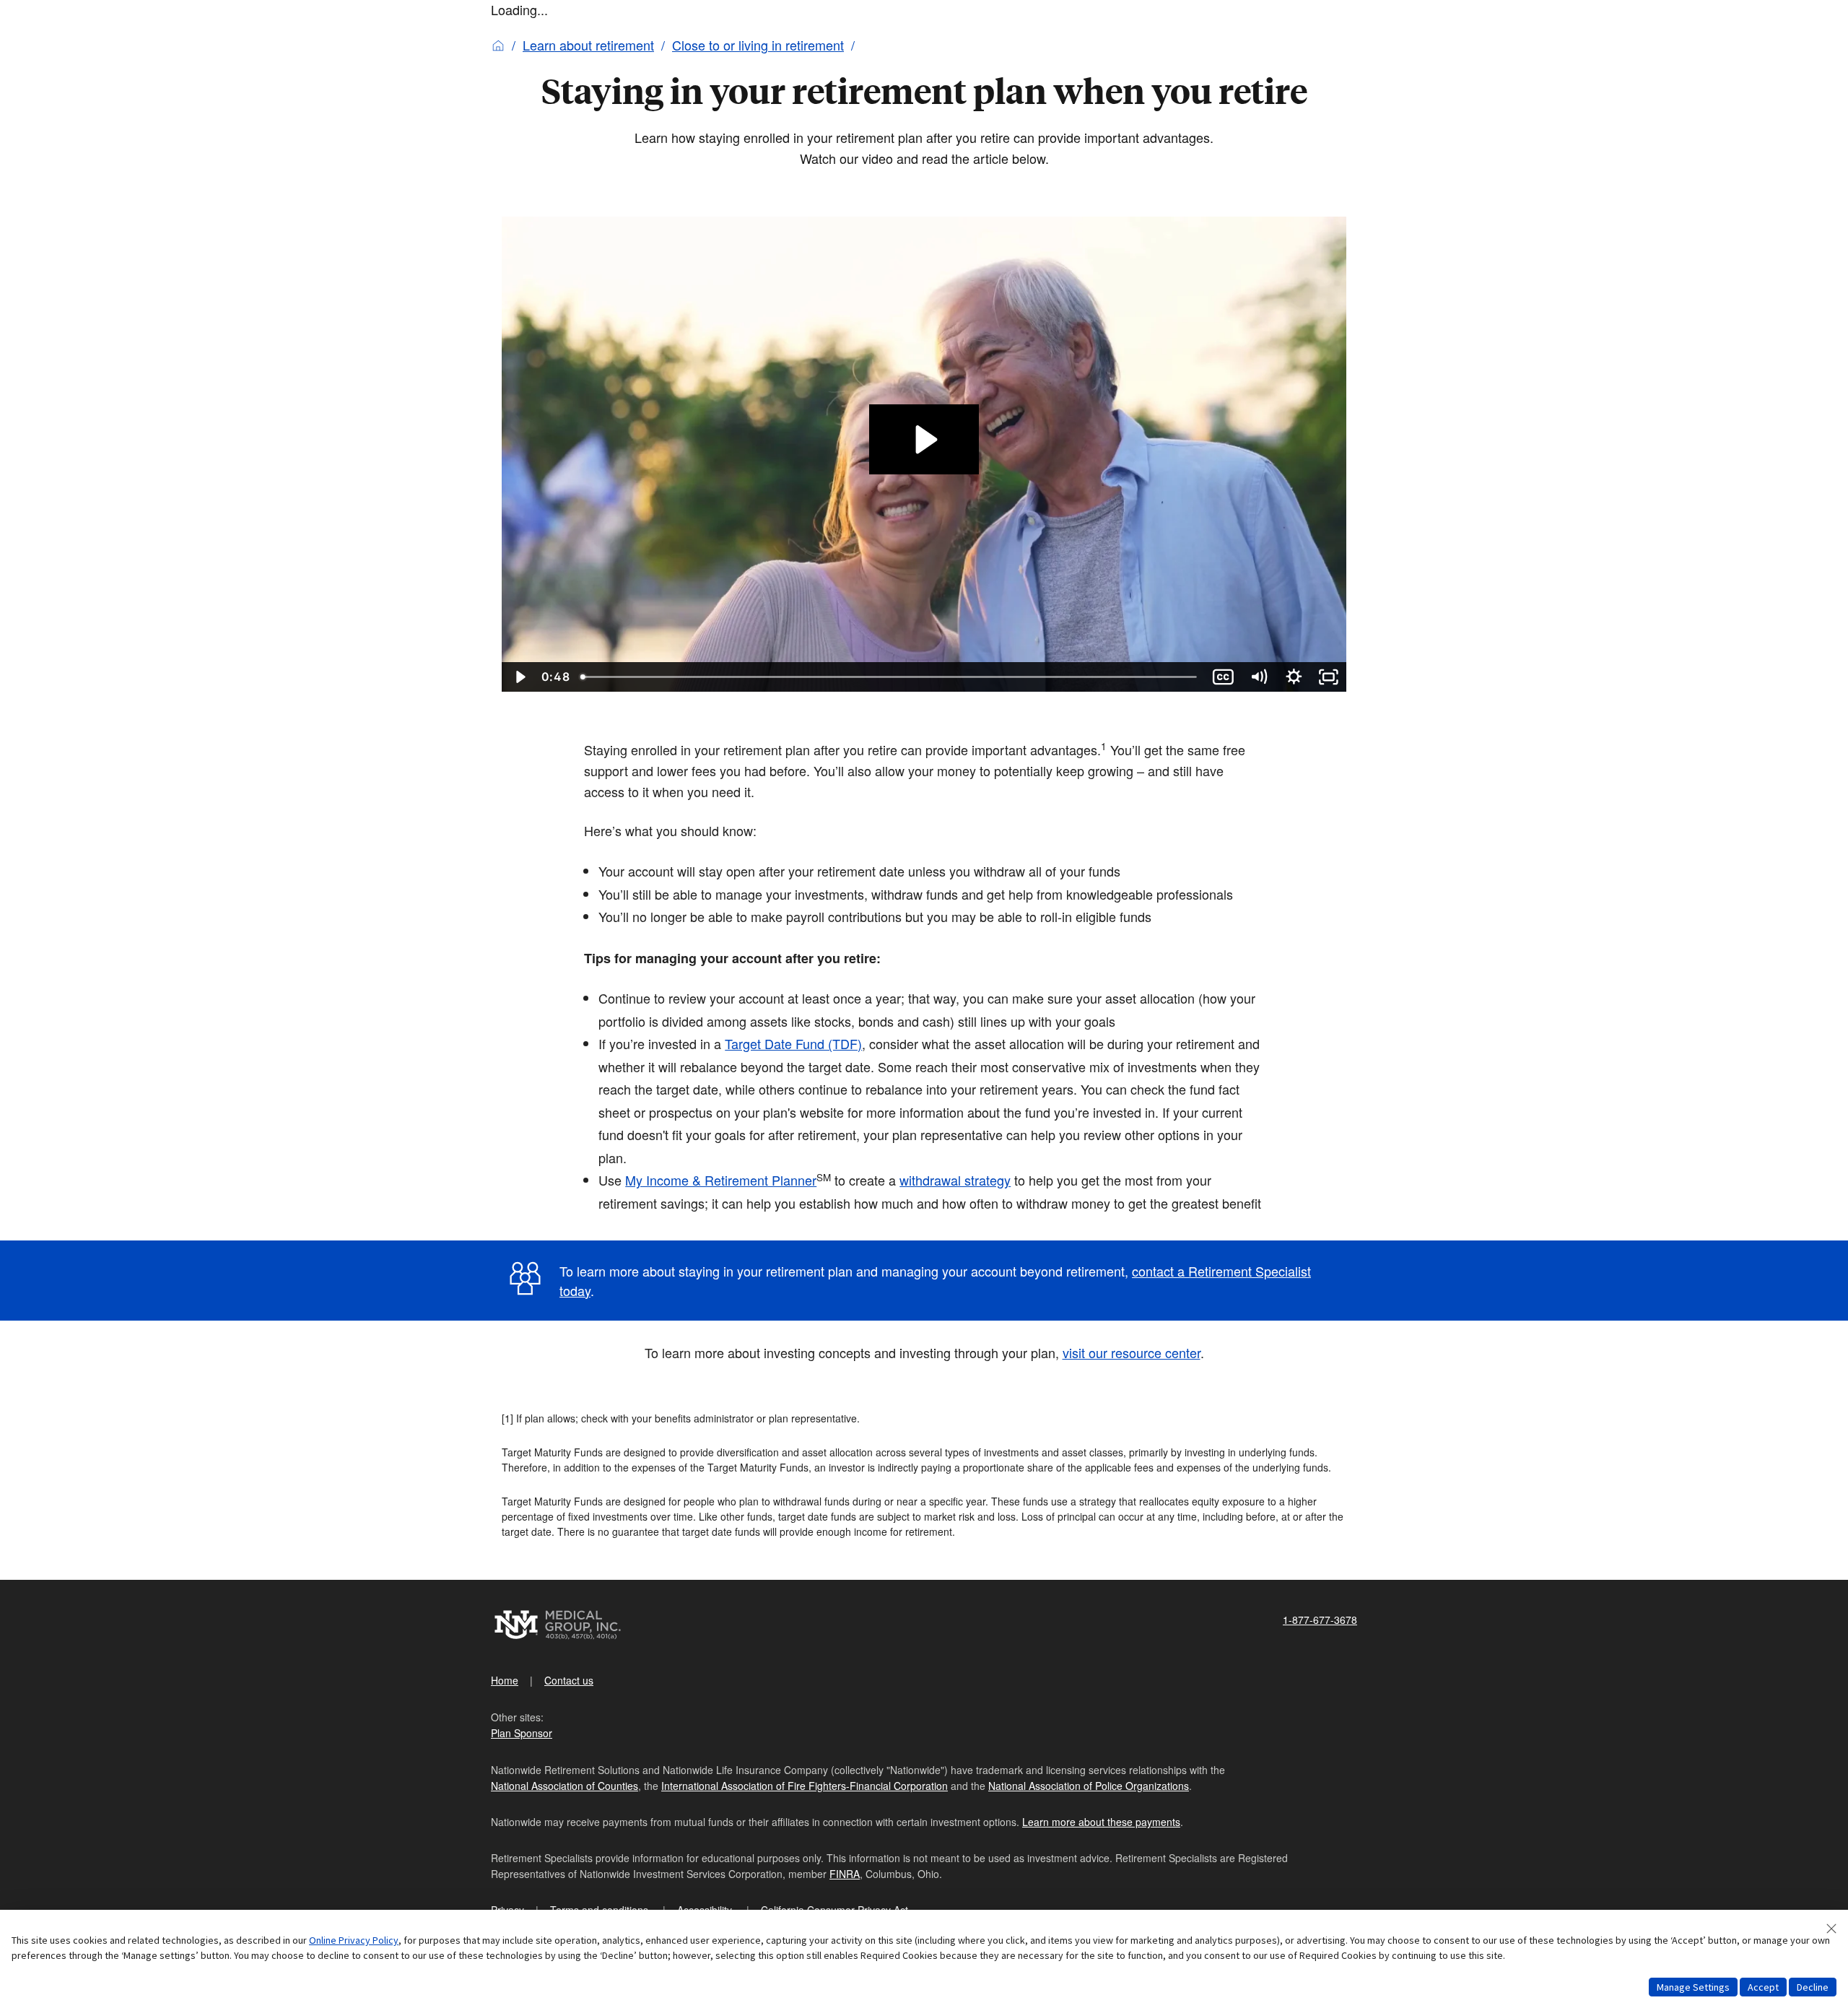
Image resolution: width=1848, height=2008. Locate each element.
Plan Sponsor (522, 1733)
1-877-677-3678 (1320, 1620)
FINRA (845, 1874)
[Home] (498, 45)
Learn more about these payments (1101, 1822)
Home (505, 1680)
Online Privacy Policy (354, 1940)
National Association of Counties (565, 1786)
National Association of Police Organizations (1089, 1786)
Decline (1813, 1987)
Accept (1763, 1987)
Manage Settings (1693, 1987)
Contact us (569, 1680)
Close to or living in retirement (758, 45)
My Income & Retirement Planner (721, 1180)
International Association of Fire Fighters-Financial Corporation (805, 1786)
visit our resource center (1132, 1352)
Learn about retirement (588, 45)
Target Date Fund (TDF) (793, 1043)
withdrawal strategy (955, 1180)
